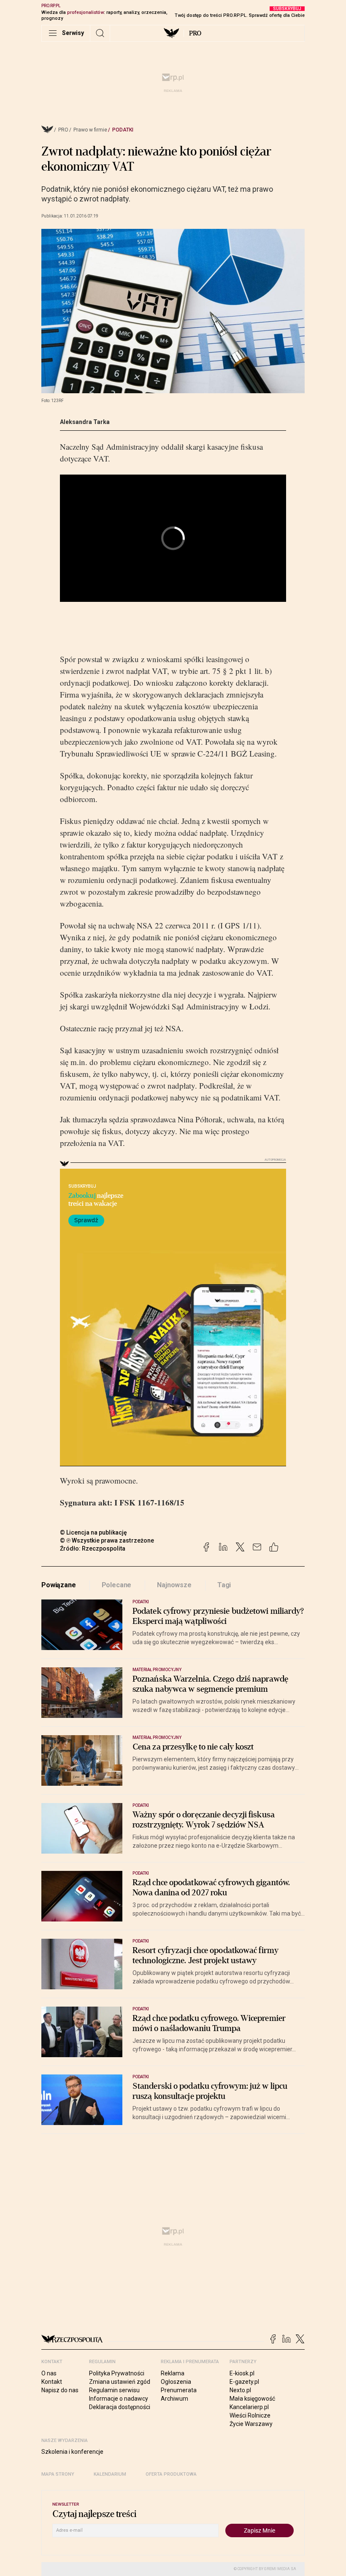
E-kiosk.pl (242, 2373)
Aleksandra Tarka (85, 422)
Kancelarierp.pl (249, 2407)
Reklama (173, 2373)
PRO (195, 33)
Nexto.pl (240, 2390)
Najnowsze (174, 1585)
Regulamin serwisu (114, 2390)
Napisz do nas (60, 2390)
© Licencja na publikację (94, 1532)
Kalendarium (110, 2474)
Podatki (123, 130)
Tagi (224, 1585)
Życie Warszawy (251, 2424)
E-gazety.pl (244, 2382)
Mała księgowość (252, 2399)
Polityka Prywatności (117, 2373)
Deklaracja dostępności (120, 2407)
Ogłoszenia (176, 2382)
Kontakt (52, 2382)
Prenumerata (179, 2390)
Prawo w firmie (90, 130)
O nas (49, 2373)
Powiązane (59, 1585)
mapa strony (58, 2474)
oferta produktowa (171, 2474)
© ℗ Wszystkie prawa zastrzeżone (107, 1540)
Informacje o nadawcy (119, 2399)
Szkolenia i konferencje (72, 2452)
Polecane (117, 1585)
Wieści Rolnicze (250, 2415)
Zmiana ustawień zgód (120, 2382)
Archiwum (174, 2399)
